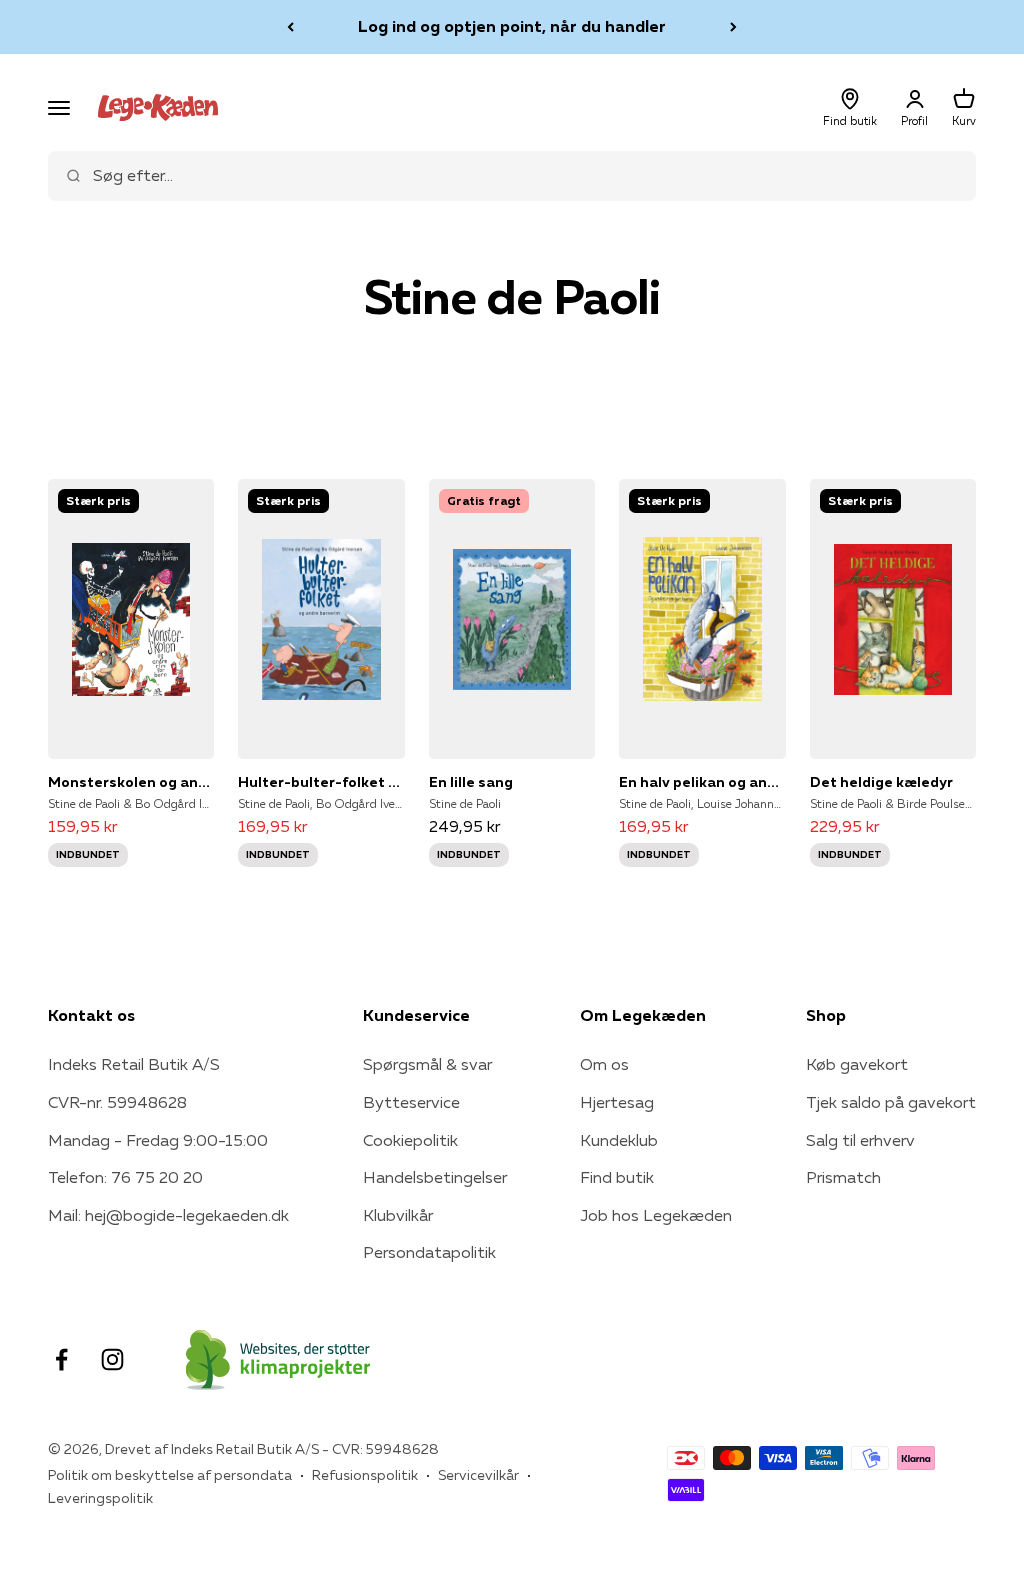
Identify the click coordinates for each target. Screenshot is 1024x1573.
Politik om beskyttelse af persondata (170, 1475)
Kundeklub (619, 1140)
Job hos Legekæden (656, 1215)
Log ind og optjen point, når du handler (512, 26)
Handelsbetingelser (435, 1177)
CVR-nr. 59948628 (117, 1102)
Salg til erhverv (860, 1140)
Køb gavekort (857, 1064)
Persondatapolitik (429, 1252)
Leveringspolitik (100, 1498)
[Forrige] (290, 27)
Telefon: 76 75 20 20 (125, 1177)
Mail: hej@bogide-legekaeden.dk (168, 1215)
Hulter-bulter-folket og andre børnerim (321, 782)
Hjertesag (617, 1102)
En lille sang (471, 782)
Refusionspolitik (365, 1475)
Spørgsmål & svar (427, 1064)
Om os (604, 1064)
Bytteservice (411, 1102)
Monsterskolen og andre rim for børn (131, 782)
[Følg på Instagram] (112, 1359)
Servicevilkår (478, 1475)
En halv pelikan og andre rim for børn (702, 782)
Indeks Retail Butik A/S (134, 1064)
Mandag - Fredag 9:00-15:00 (158, 1140)
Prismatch (843, 1177)
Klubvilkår (398, 1215)
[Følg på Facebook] (61, 1359)
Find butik (617, 1177)
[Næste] (733, 27)
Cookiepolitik (410, 1140)
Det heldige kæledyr (881, 782)
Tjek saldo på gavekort (891, 1102)
